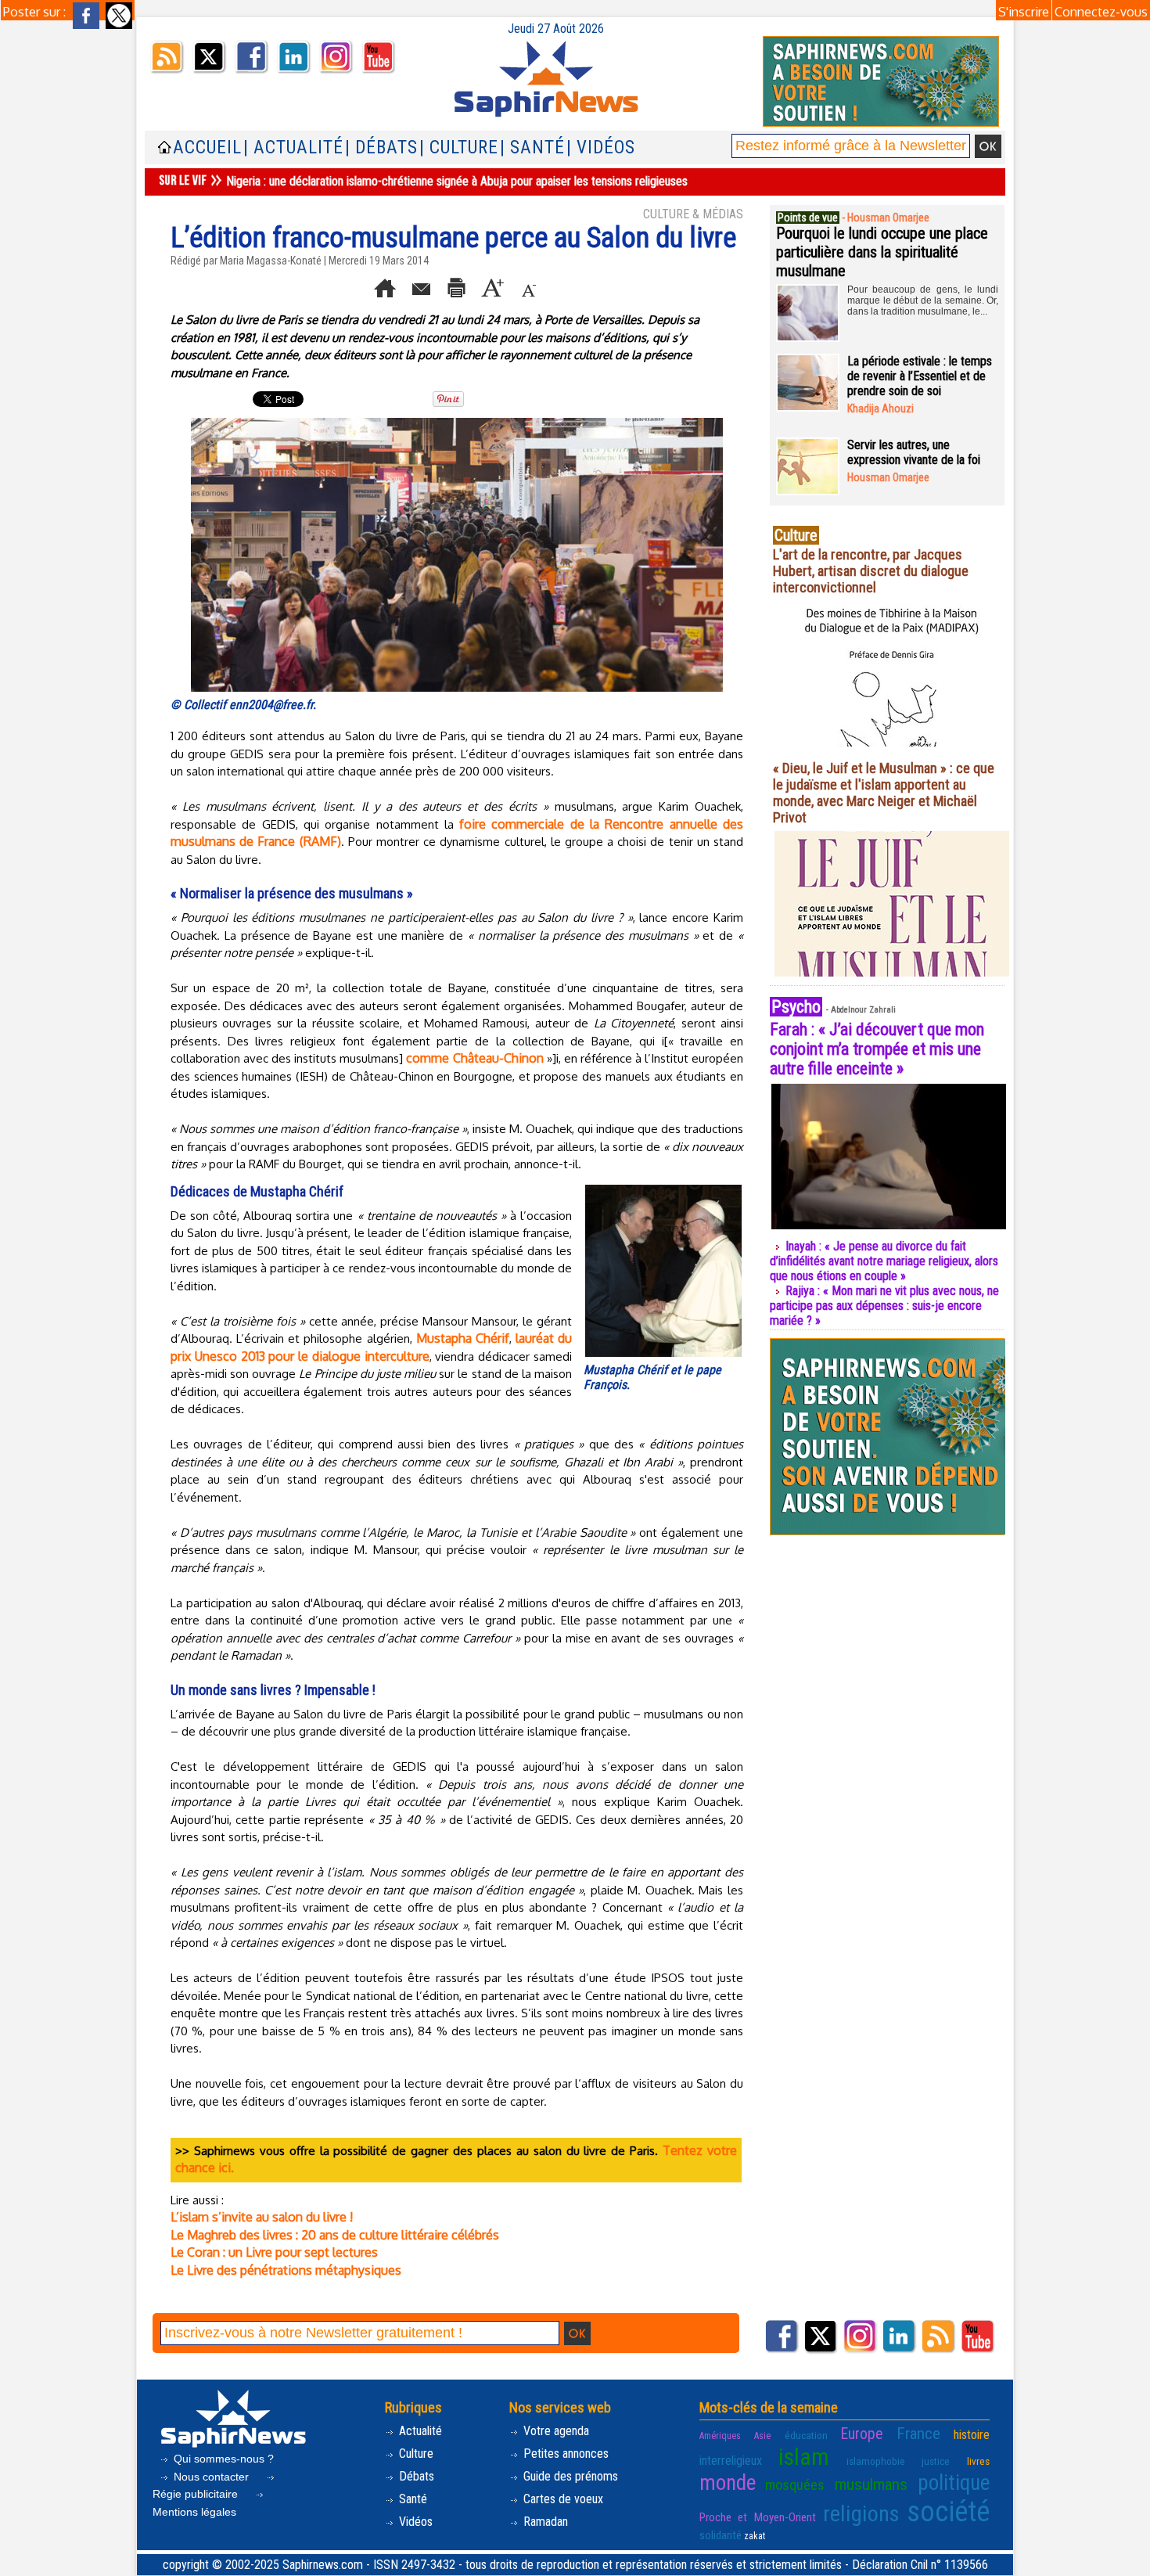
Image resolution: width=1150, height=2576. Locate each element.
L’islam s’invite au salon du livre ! (262, 2217)
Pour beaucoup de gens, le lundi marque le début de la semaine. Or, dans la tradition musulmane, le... (923, 300)
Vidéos (414, 2522)
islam (804, 2457)
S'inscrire (1024, 12)
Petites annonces (564, 2454)
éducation (806, 2435)
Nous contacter (211, 2477)
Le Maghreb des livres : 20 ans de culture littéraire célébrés (335, 2235)
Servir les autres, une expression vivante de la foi (914, 452)
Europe (862, 2434)
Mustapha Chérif (463, 1338)
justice (936, 2461)
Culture (415, 2454)
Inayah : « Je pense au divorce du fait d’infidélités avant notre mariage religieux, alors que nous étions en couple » (884, 1261)
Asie (762, 2436)
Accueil (207, 148)
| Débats (381, 148)
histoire (972, 2435)
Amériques (720, 2436)
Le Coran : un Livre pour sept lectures (274, 2252)
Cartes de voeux (562, 2499)
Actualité (419, 2431)
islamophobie (876, 2461)
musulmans (871, 2484)
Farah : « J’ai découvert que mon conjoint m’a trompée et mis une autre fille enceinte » (877, 1049)
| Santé (532, 148)
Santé (411, 2499)
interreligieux (731, 2461)
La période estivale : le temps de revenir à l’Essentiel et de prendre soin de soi (920, 376)
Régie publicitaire (197, 2494)
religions (861, 2514)
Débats (415, 2476)
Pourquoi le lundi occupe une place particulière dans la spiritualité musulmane (882, 252)
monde (728, 2483)
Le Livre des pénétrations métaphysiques (286, 2270)
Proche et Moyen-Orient (758, 2517)
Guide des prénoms (569, 2476)
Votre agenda (555, 2431)
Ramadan (544, 2522)
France (918, 2434)
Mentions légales (194, 2512)
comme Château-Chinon (474, 1058)
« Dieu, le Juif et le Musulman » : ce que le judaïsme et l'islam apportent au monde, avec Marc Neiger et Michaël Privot (884, 793)
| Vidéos (601, 148)
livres (978, 2461)
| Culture (459, 148)
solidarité (721, 2535)
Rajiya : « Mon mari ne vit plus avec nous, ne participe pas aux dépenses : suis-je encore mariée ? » (884, 1306)
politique (954, 2483)
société (948, 2512)
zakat (755, 2536)
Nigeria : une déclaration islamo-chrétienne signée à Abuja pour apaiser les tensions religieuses (457, 181)
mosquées (795, 2485)
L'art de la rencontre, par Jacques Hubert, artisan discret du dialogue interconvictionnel (871, 571)
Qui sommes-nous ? (222, 2459)
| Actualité (293, 148)
